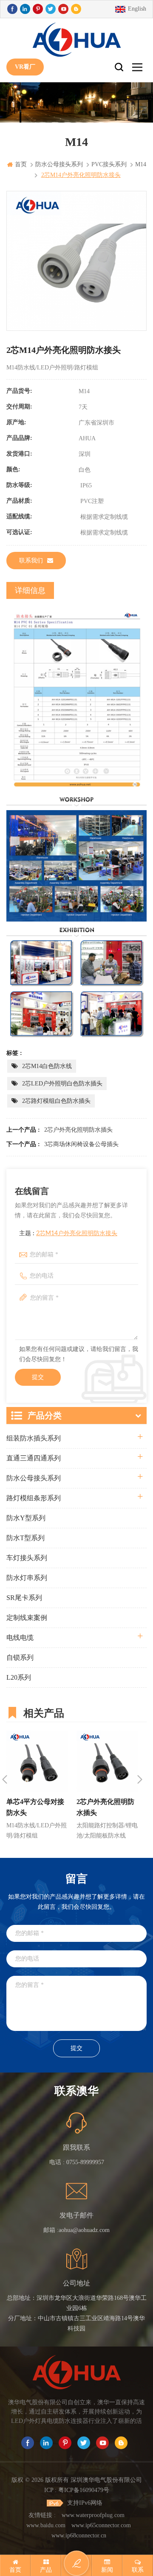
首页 (21, 164)
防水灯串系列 (27, 1578)
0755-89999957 (85, 2162)
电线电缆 (20, 1638)
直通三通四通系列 (34, 1458)
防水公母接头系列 (34, 1478)
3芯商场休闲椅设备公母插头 (81, 1144)
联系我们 (31, 561)
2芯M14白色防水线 (47, 1066)
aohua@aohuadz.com (84, 2230)
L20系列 (19, 1677)
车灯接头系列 (27, 1558)
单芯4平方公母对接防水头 (35, 1807)
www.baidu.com (46, 2525)
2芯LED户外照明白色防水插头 (62, 1084)
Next (140, 1779)
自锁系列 (20, 1657)
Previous (5, 1779)
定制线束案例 (27, 1618)
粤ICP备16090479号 (84, 2490)
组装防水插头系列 (34, 1438)
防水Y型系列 (26, 1518)
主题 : (68, 1233)
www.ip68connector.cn (79, 2535)
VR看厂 (25, 67)
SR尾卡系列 (24, 1598)
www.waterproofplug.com (93, 2515)
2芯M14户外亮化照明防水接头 (77, 1233)
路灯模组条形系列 (34, 1498)
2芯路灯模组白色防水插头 (56, 1101)
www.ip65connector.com (101, 2525)
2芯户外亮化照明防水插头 (78, 1130)
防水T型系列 (25, 1538)
